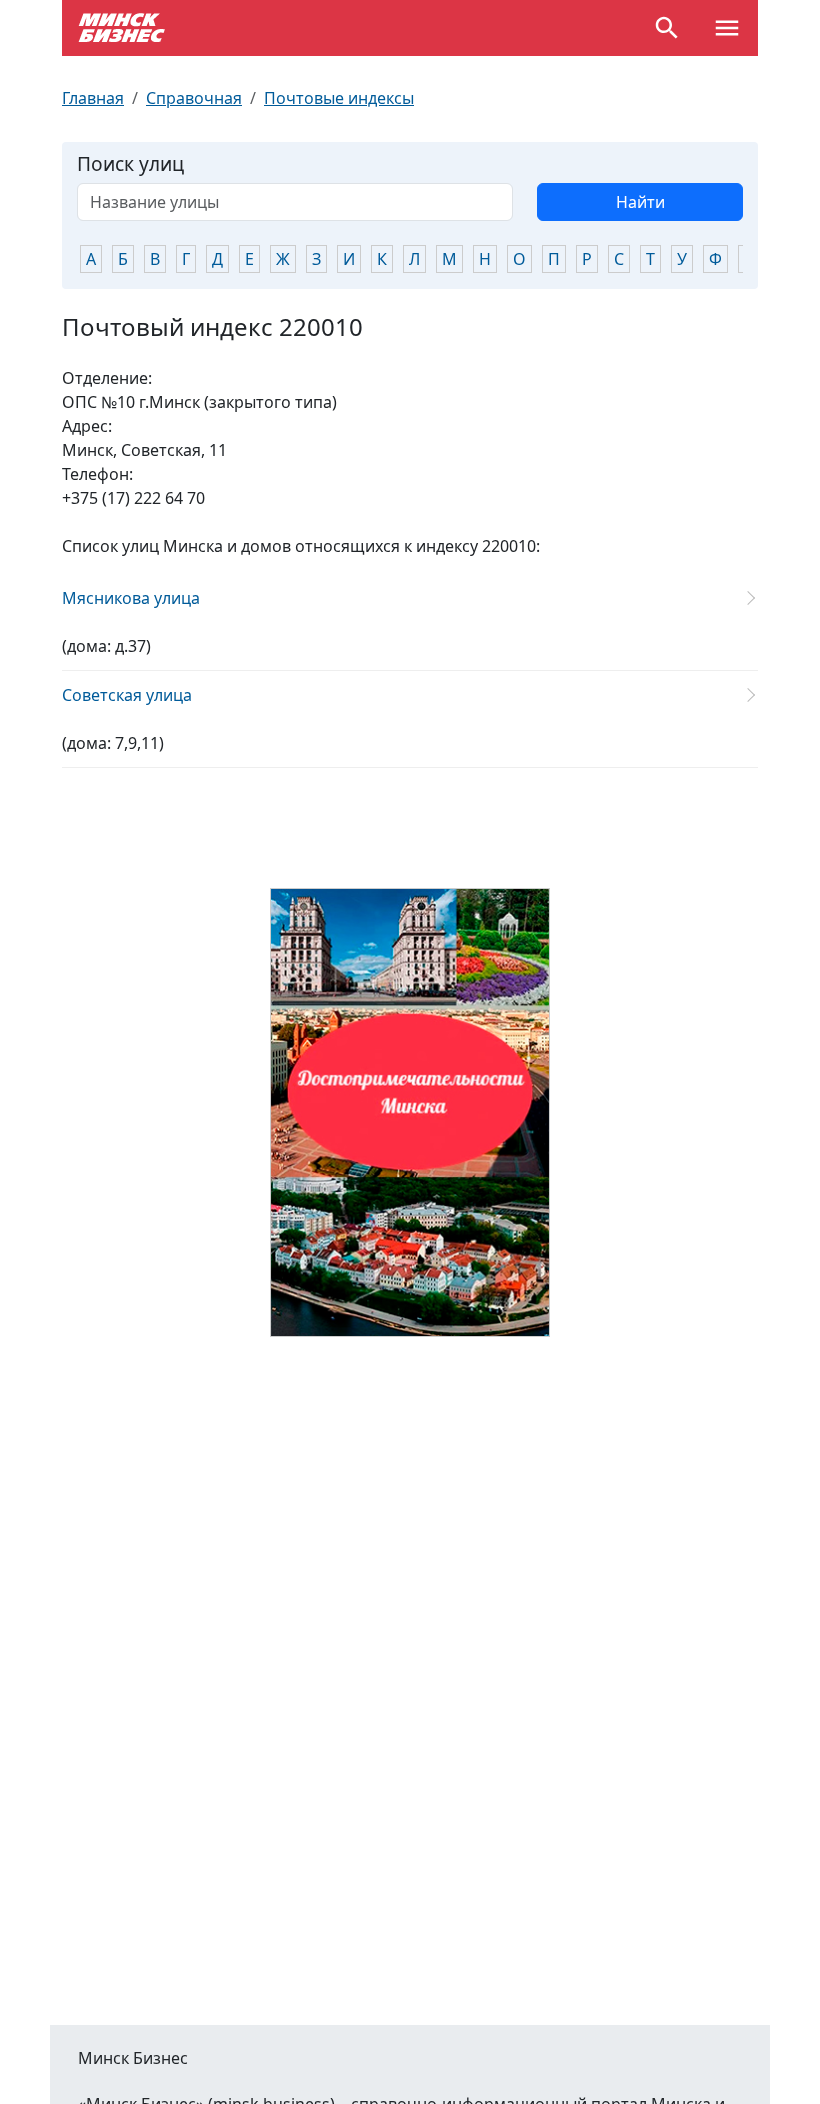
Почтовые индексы (339, 98)
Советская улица (127, 695)
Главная (93, 98)
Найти (640, 202)
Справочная (194, 98)
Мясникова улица (131, 598)
